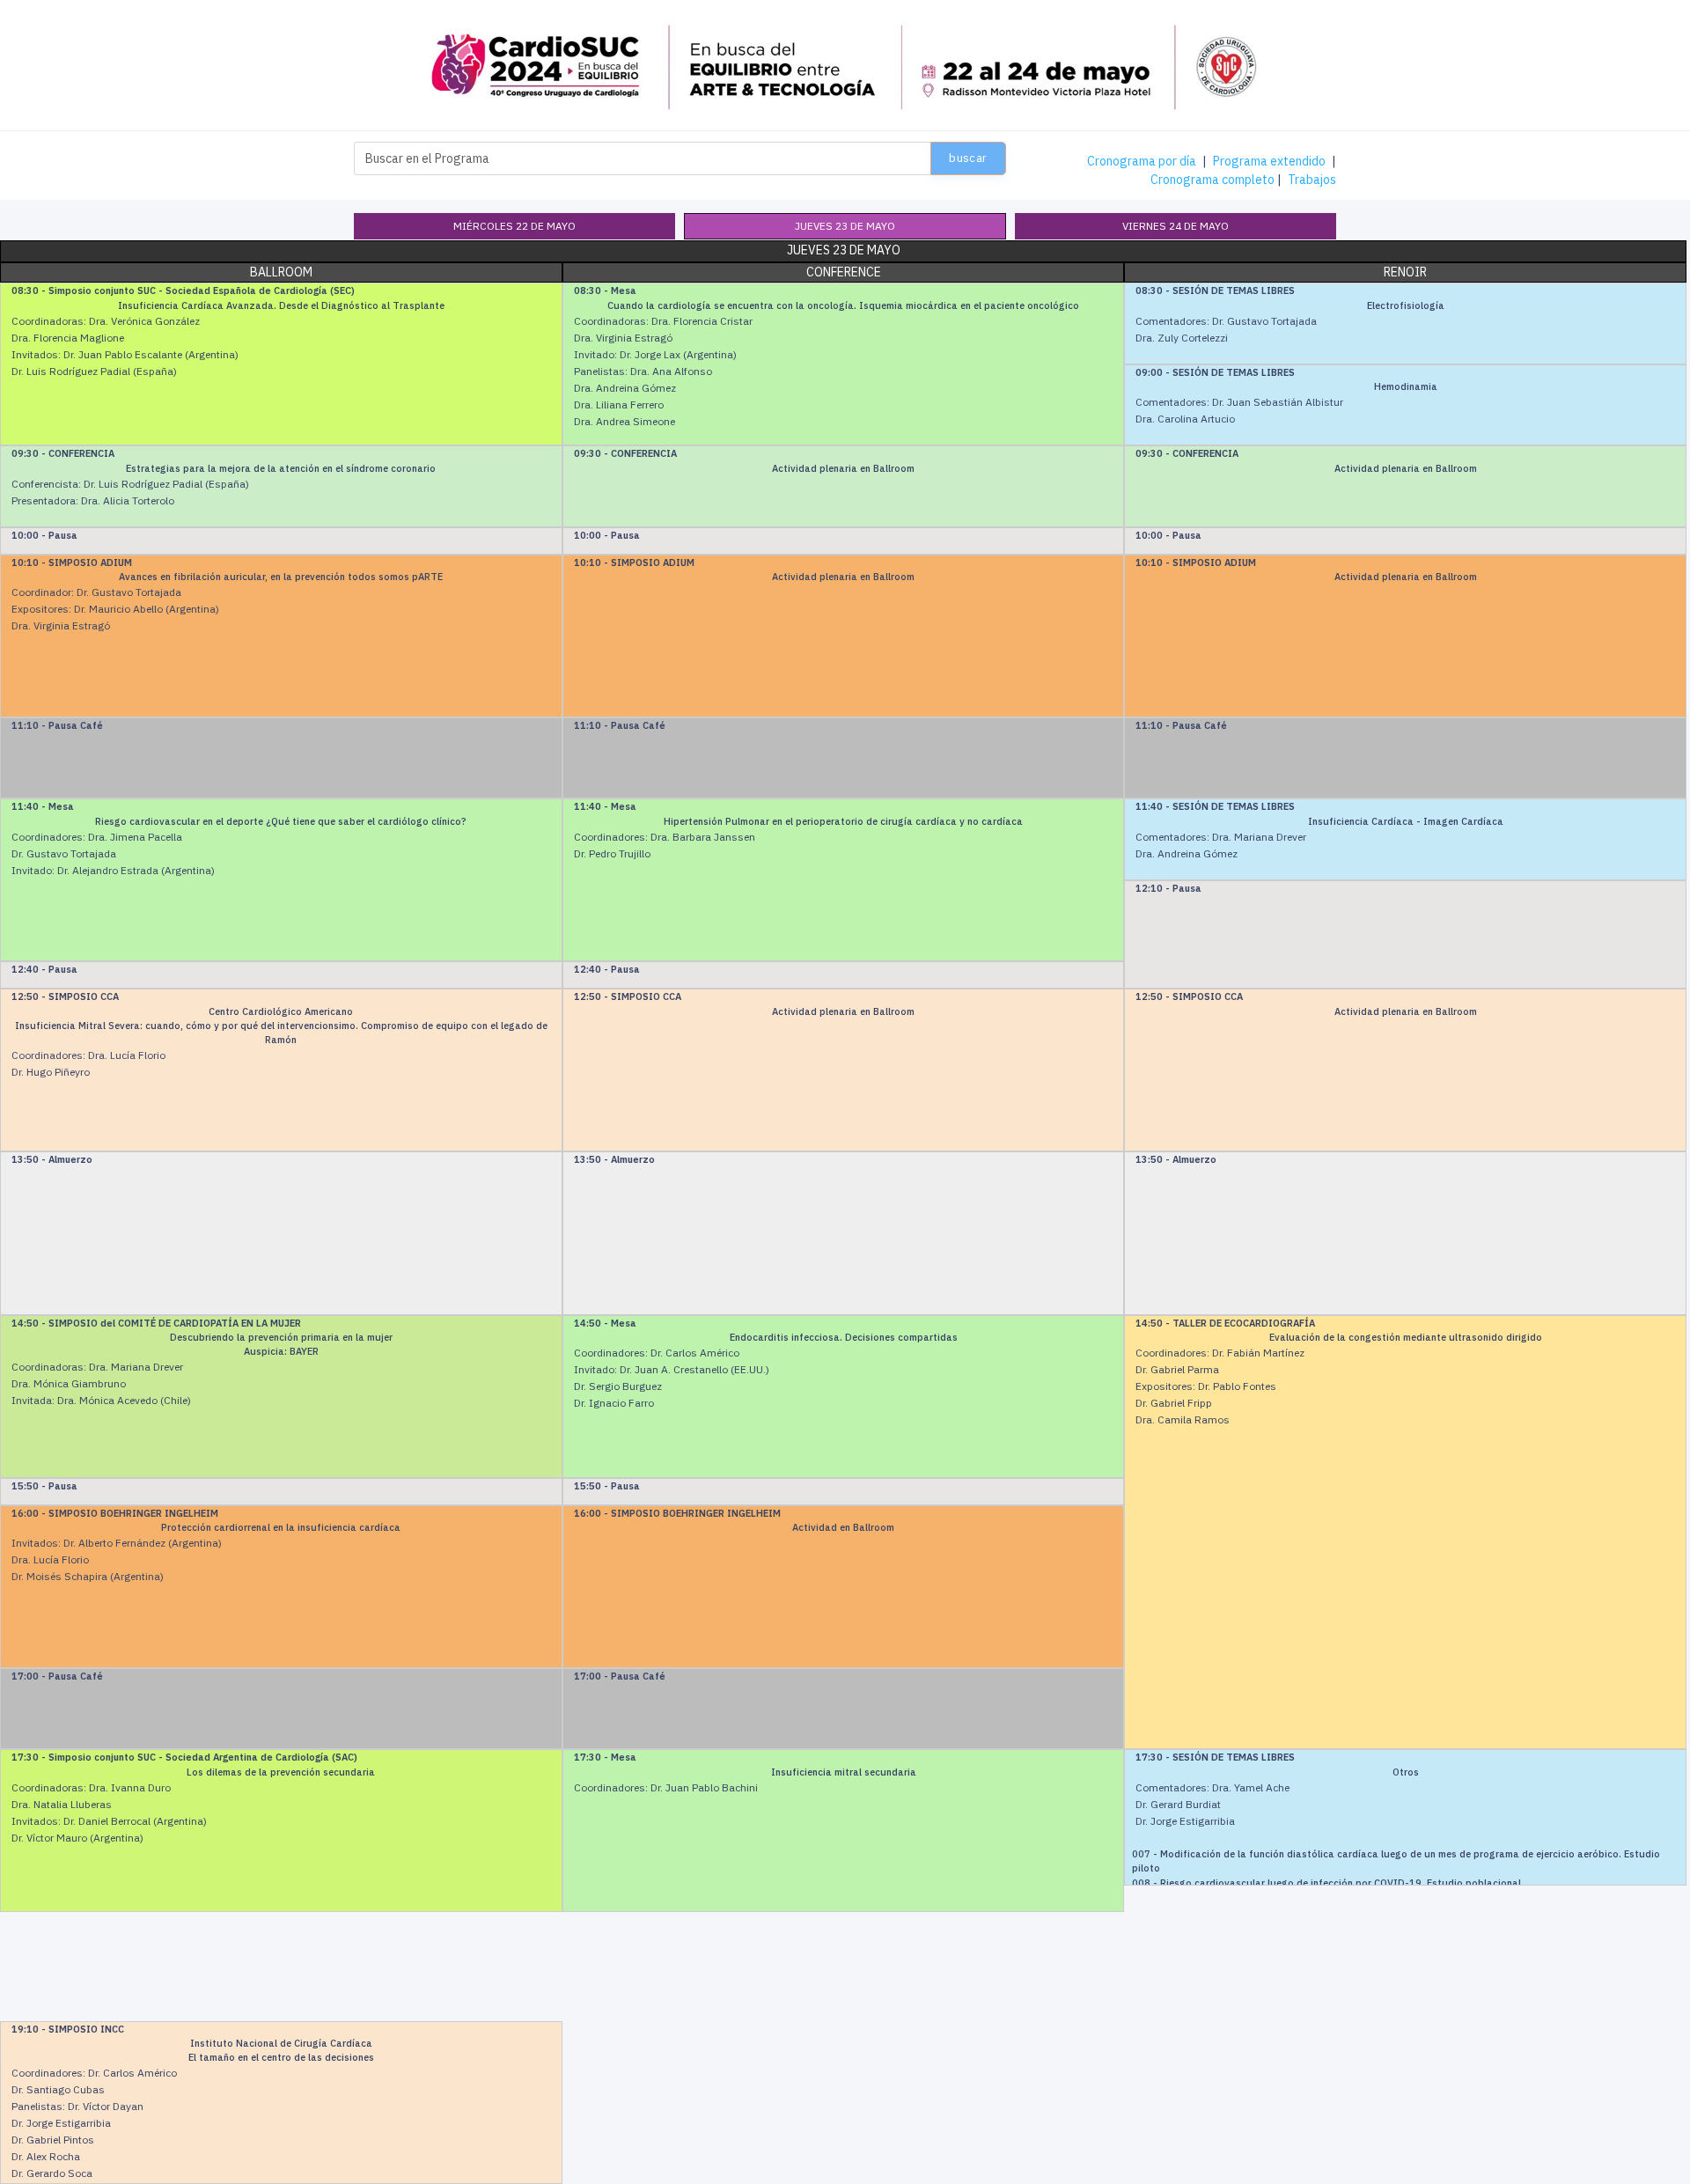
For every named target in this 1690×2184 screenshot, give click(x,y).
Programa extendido (1269, 161)
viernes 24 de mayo (1176, 226)
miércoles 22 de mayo (514, 226)
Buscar (968, 158)
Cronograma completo (1212, 180)
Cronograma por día (1142, 161)
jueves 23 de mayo (845, 226)
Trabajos (1312, 180)
